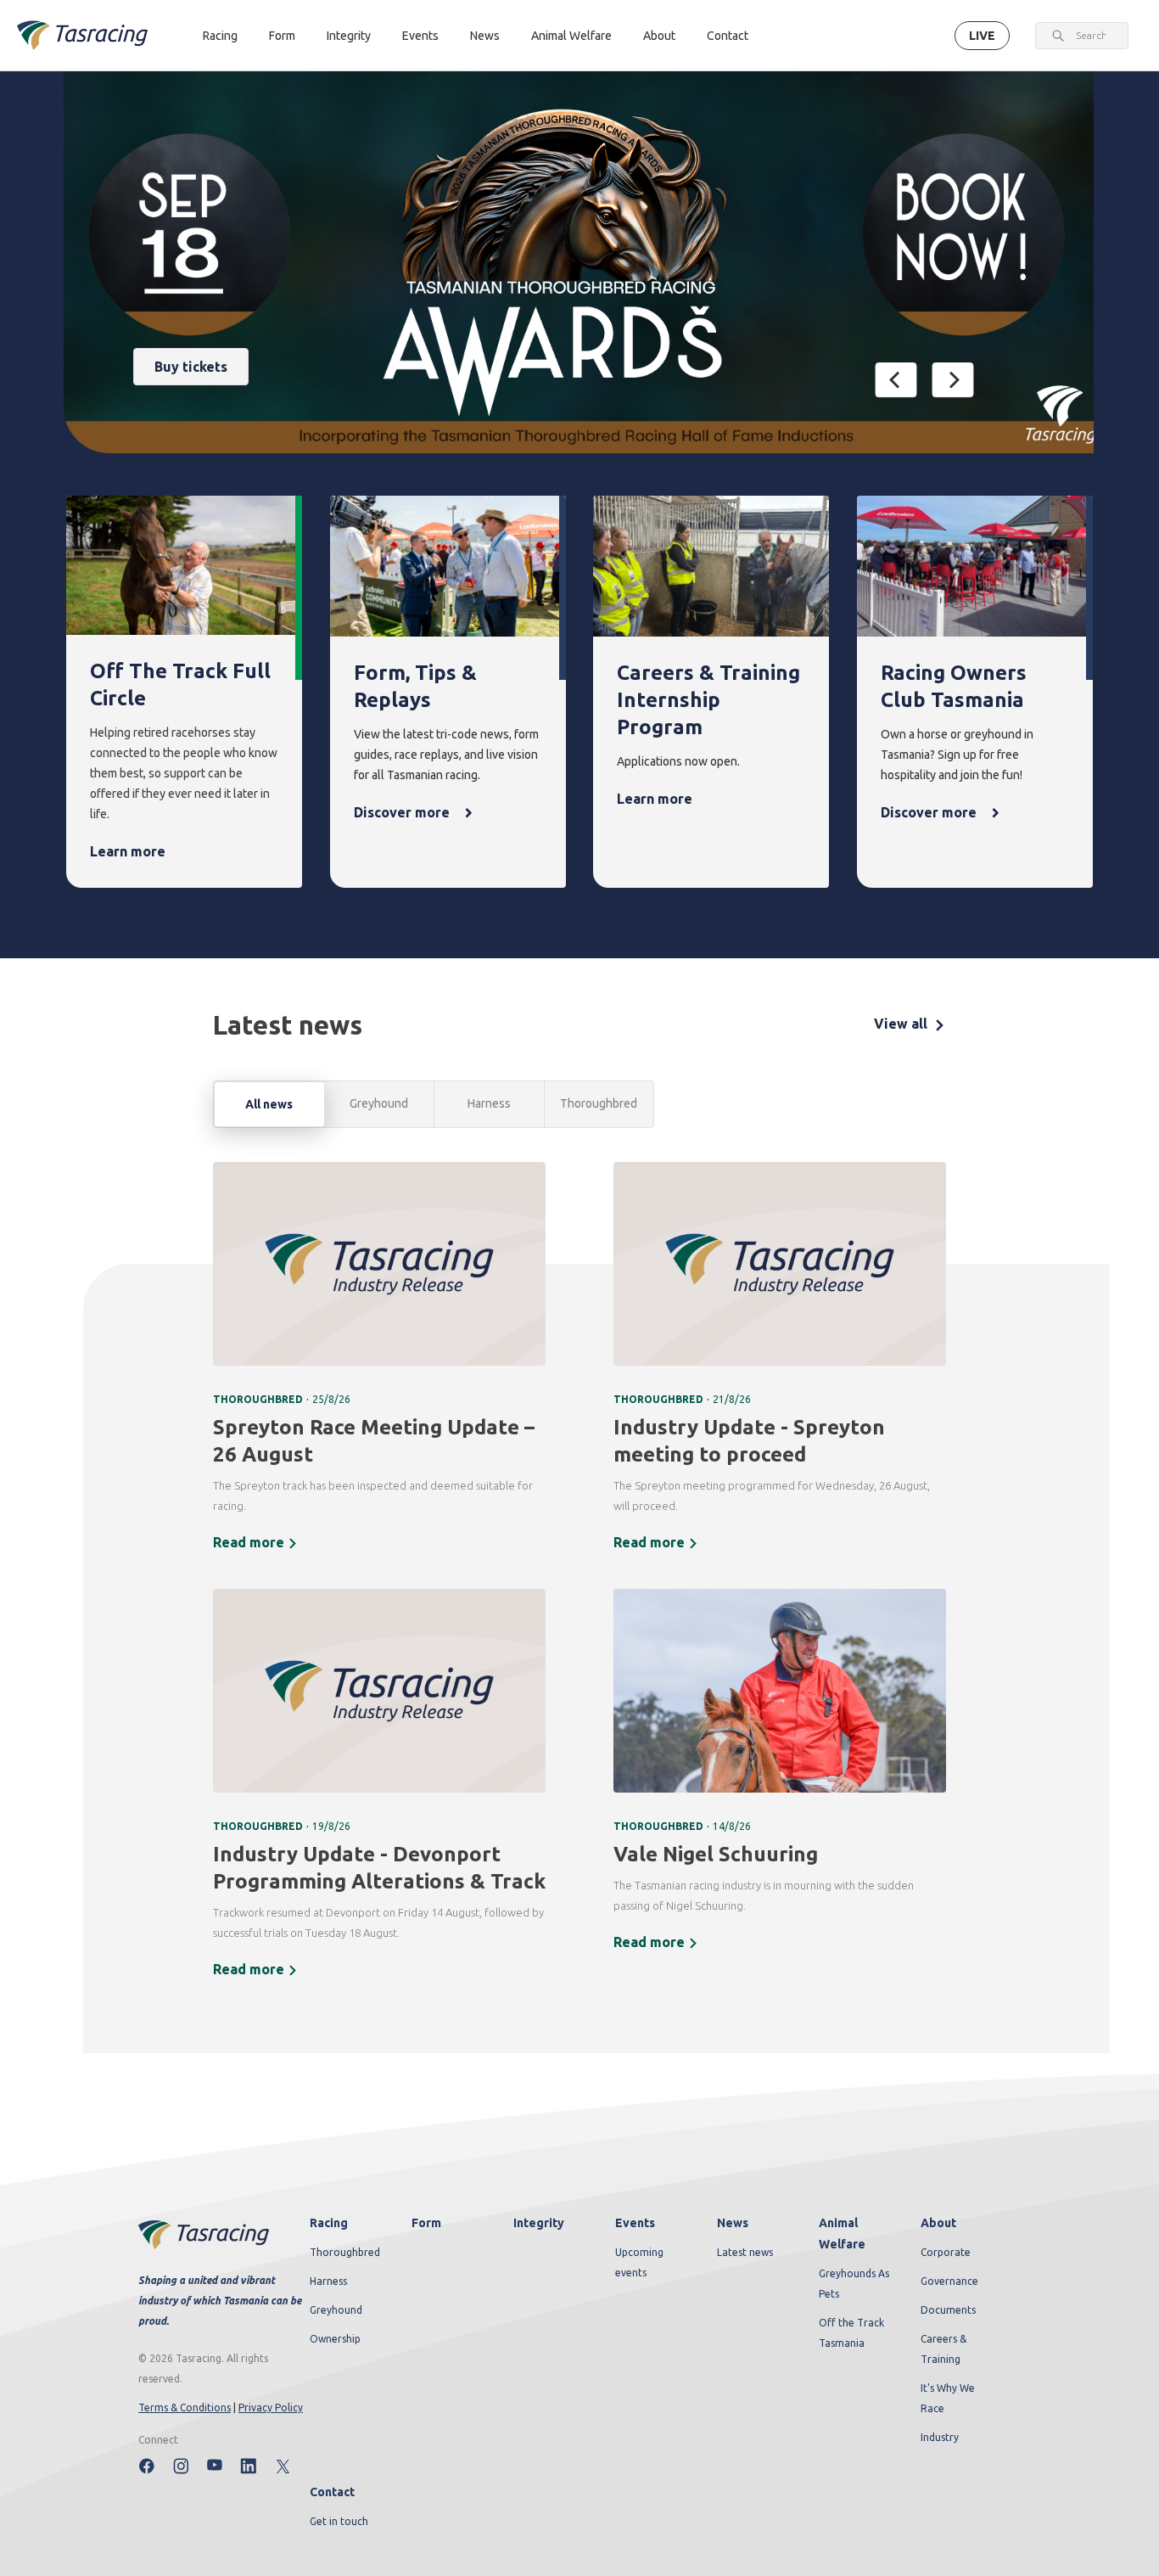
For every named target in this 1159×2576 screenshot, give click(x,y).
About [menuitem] (938, 2223)
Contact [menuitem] (332, 2492)
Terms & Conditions (185, 2408)
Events (420, 36)
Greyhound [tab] (379, 1103)
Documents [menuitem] (948, 2310)
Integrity (349, 36)
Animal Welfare (571, 36)
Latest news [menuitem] (745, 2252)
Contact (728, 36)
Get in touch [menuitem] (339, 2521)
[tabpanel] (579, 1581)
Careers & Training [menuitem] (943, 2349)
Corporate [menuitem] (946, 2252)
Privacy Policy (271, 2408)
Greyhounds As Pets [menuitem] (854, 2284)
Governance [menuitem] (949, 2281)
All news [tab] (269, 1104)
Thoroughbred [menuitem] (345, 2252)
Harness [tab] (489, 1103)
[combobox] (1091, 36)
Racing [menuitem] (329, 2223)
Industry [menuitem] (940, 2437)
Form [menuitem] (426, 2223)
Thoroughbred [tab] (599, 1103)
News (485, 36)
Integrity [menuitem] (539, 2223)
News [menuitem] (733, 2223)
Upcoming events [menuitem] (639, 2262)
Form (282, 36)
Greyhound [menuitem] (336, 2310)
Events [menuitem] (635, 2223)
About (659, 36)
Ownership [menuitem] (335, 2339)
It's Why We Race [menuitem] (948, 2398)
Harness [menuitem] (328, 2281)
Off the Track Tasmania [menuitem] (851, 2333)
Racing (220, 36)
